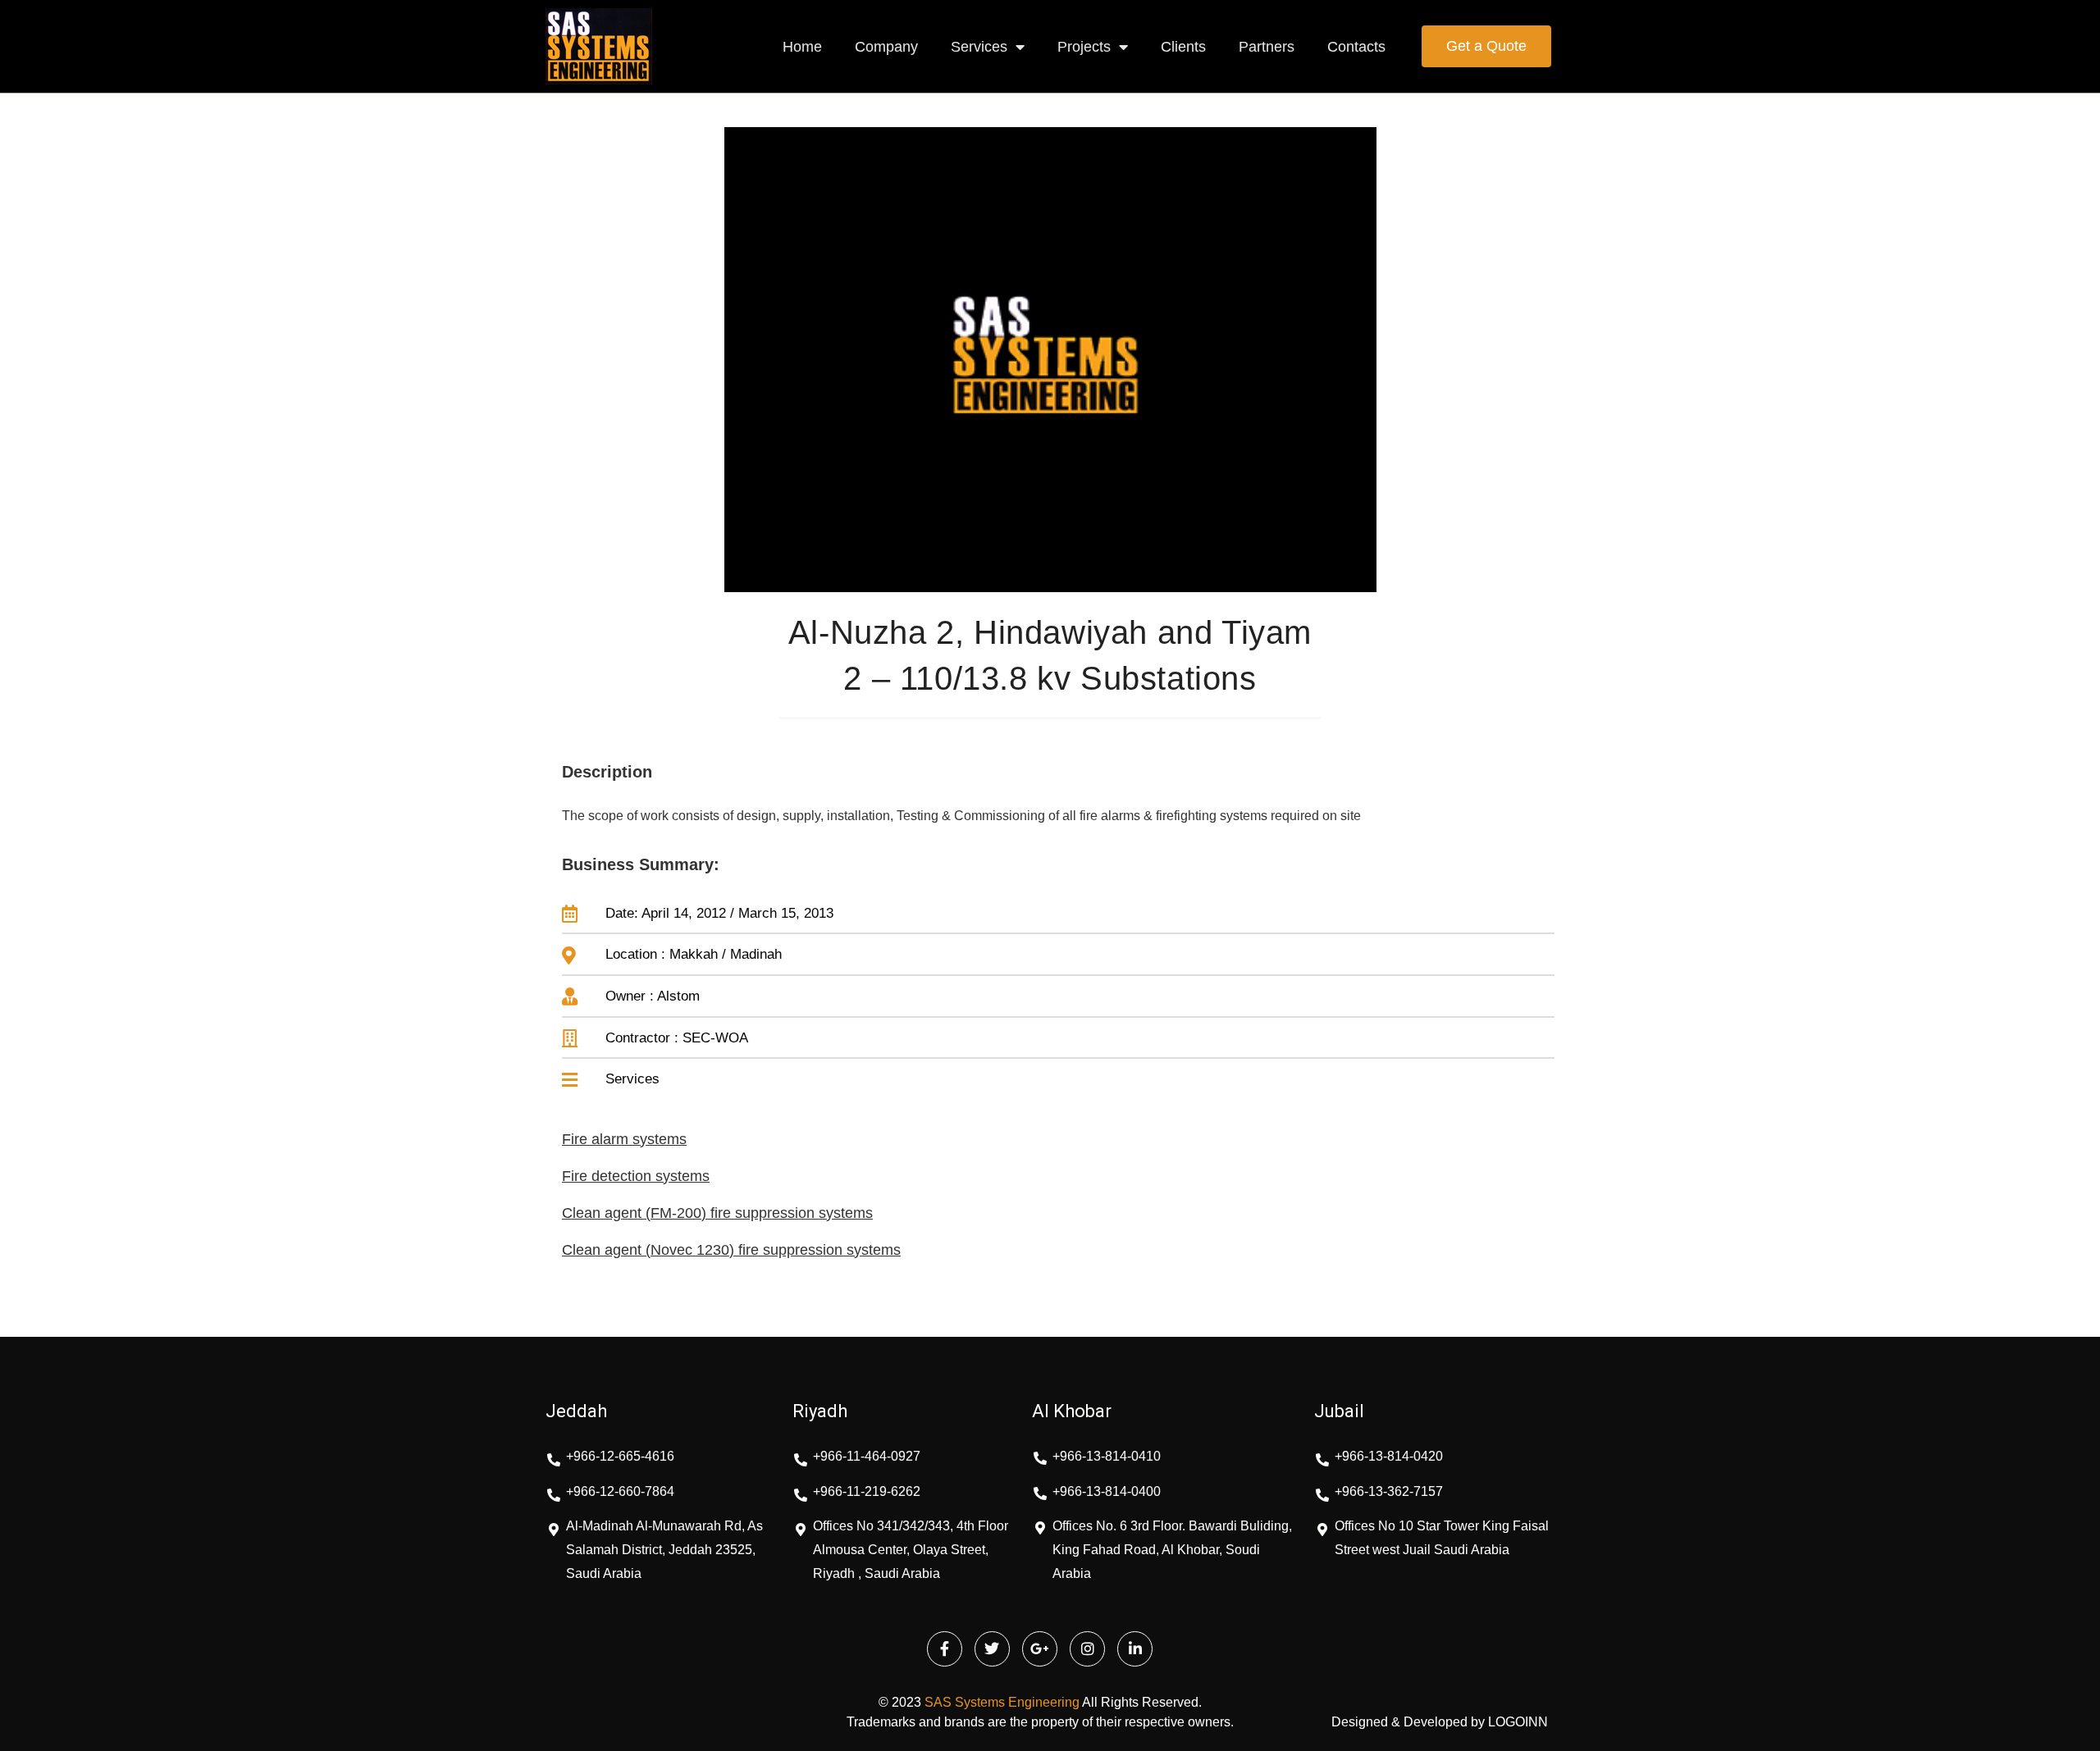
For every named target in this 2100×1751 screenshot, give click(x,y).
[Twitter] (992, 1649)
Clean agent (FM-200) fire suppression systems (717, 1213)
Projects (1084, 47)
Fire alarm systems (624, 1139)
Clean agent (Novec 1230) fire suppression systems (731, 1250)
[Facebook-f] (945, 1649)
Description (607, 772)
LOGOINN (1518, 1722)
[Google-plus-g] (1040, 1649)
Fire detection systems (636, 1176)
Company (886, 47)
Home (802, 47)
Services (979, 47)
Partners (1267, 47)
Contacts (1356, 47)
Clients (1183, 47)
